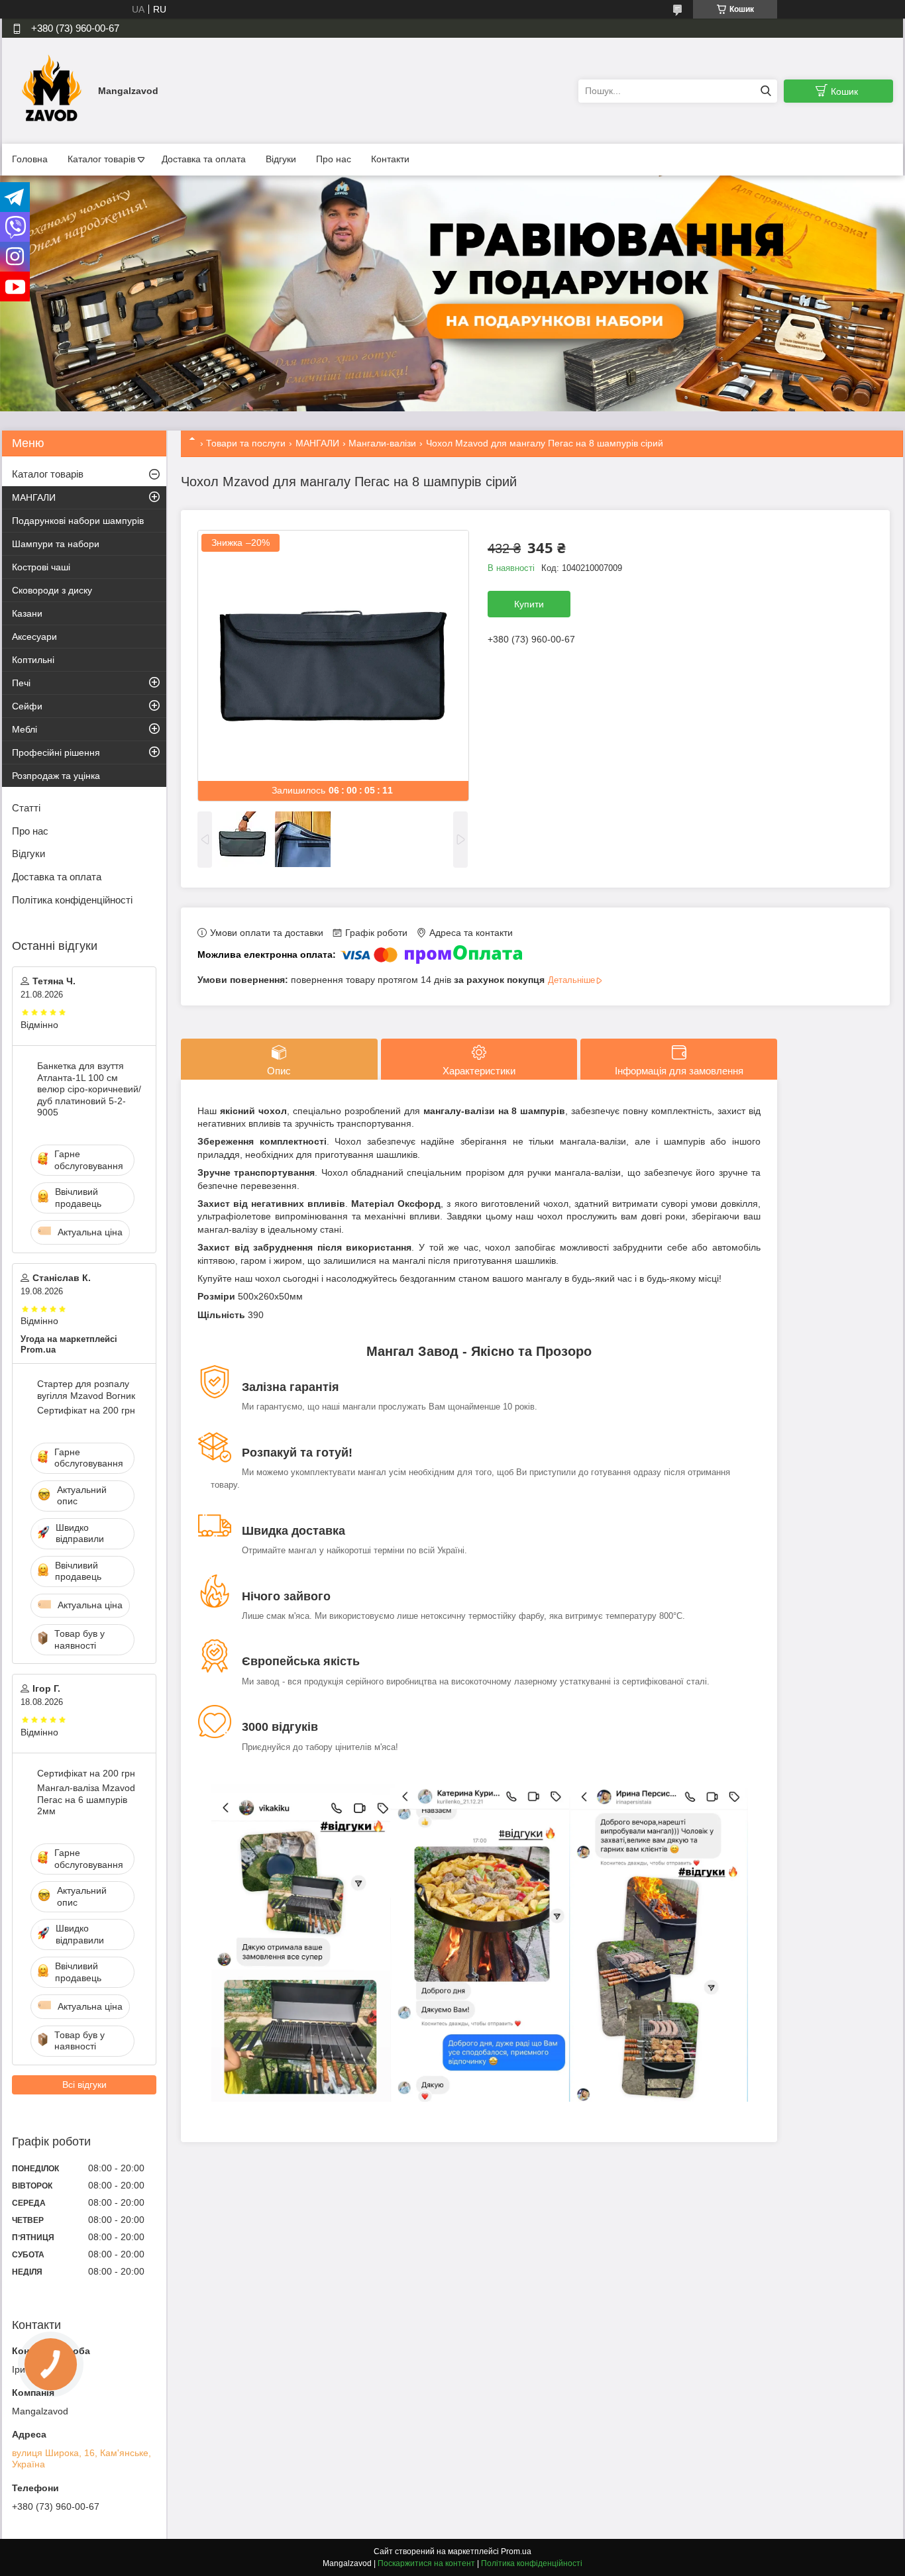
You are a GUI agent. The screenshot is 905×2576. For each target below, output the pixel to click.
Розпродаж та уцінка (56, 776)
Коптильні (33, 660)
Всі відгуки (84, 2085)
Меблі (25, 729)
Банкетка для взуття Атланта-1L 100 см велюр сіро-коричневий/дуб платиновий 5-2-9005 (89, 1089)
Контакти (390, 159)
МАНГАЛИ (317, 443)
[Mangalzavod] (52, 90)
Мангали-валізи (382, 443)
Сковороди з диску (52, 590)
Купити (529, 604)
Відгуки (281, 159)
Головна (30, 159)
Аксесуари (34, 637)
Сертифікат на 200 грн (86, 1410)
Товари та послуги (246, 443)
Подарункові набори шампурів (78, 521)
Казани (27, 613)
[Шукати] (766, 91)
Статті (26, 808)
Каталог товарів (101, 159)
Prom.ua (516, 2551)
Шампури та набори (56, 544)
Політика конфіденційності (72, 900)
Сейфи (27, 706)
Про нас (334, 159)
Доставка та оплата (204, 159)
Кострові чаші (41, 567)
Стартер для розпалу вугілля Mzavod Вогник (86, 1390)
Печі (21, 683)
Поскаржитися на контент (426, 2563)
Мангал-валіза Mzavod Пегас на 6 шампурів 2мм (86, 1799)
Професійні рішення (56, 752)
